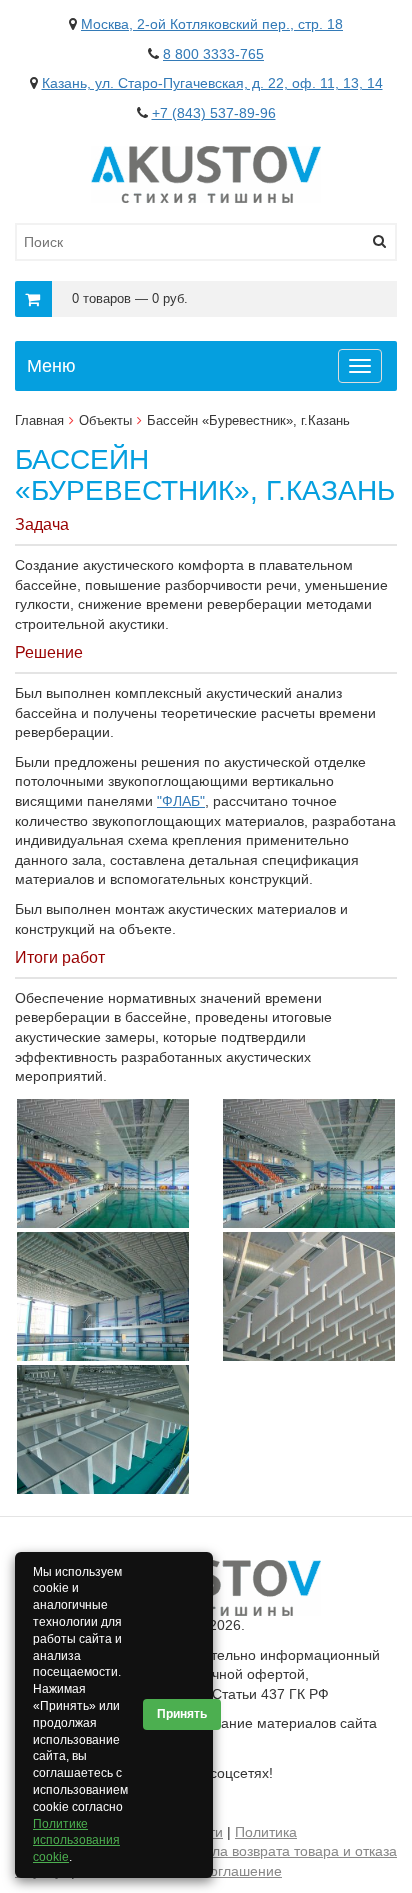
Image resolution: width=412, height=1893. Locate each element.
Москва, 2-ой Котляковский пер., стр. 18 (212, 24)
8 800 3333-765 (213, 54)
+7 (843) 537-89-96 (214, 113)
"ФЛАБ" (181, 801)
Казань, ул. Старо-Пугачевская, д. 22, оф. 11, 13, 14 (212, 83)
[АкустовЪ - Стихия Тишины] (206, 155)
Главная (39, 420)
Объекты (105, 420)
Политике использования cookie (76, 1841)
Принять (182, 1714)
